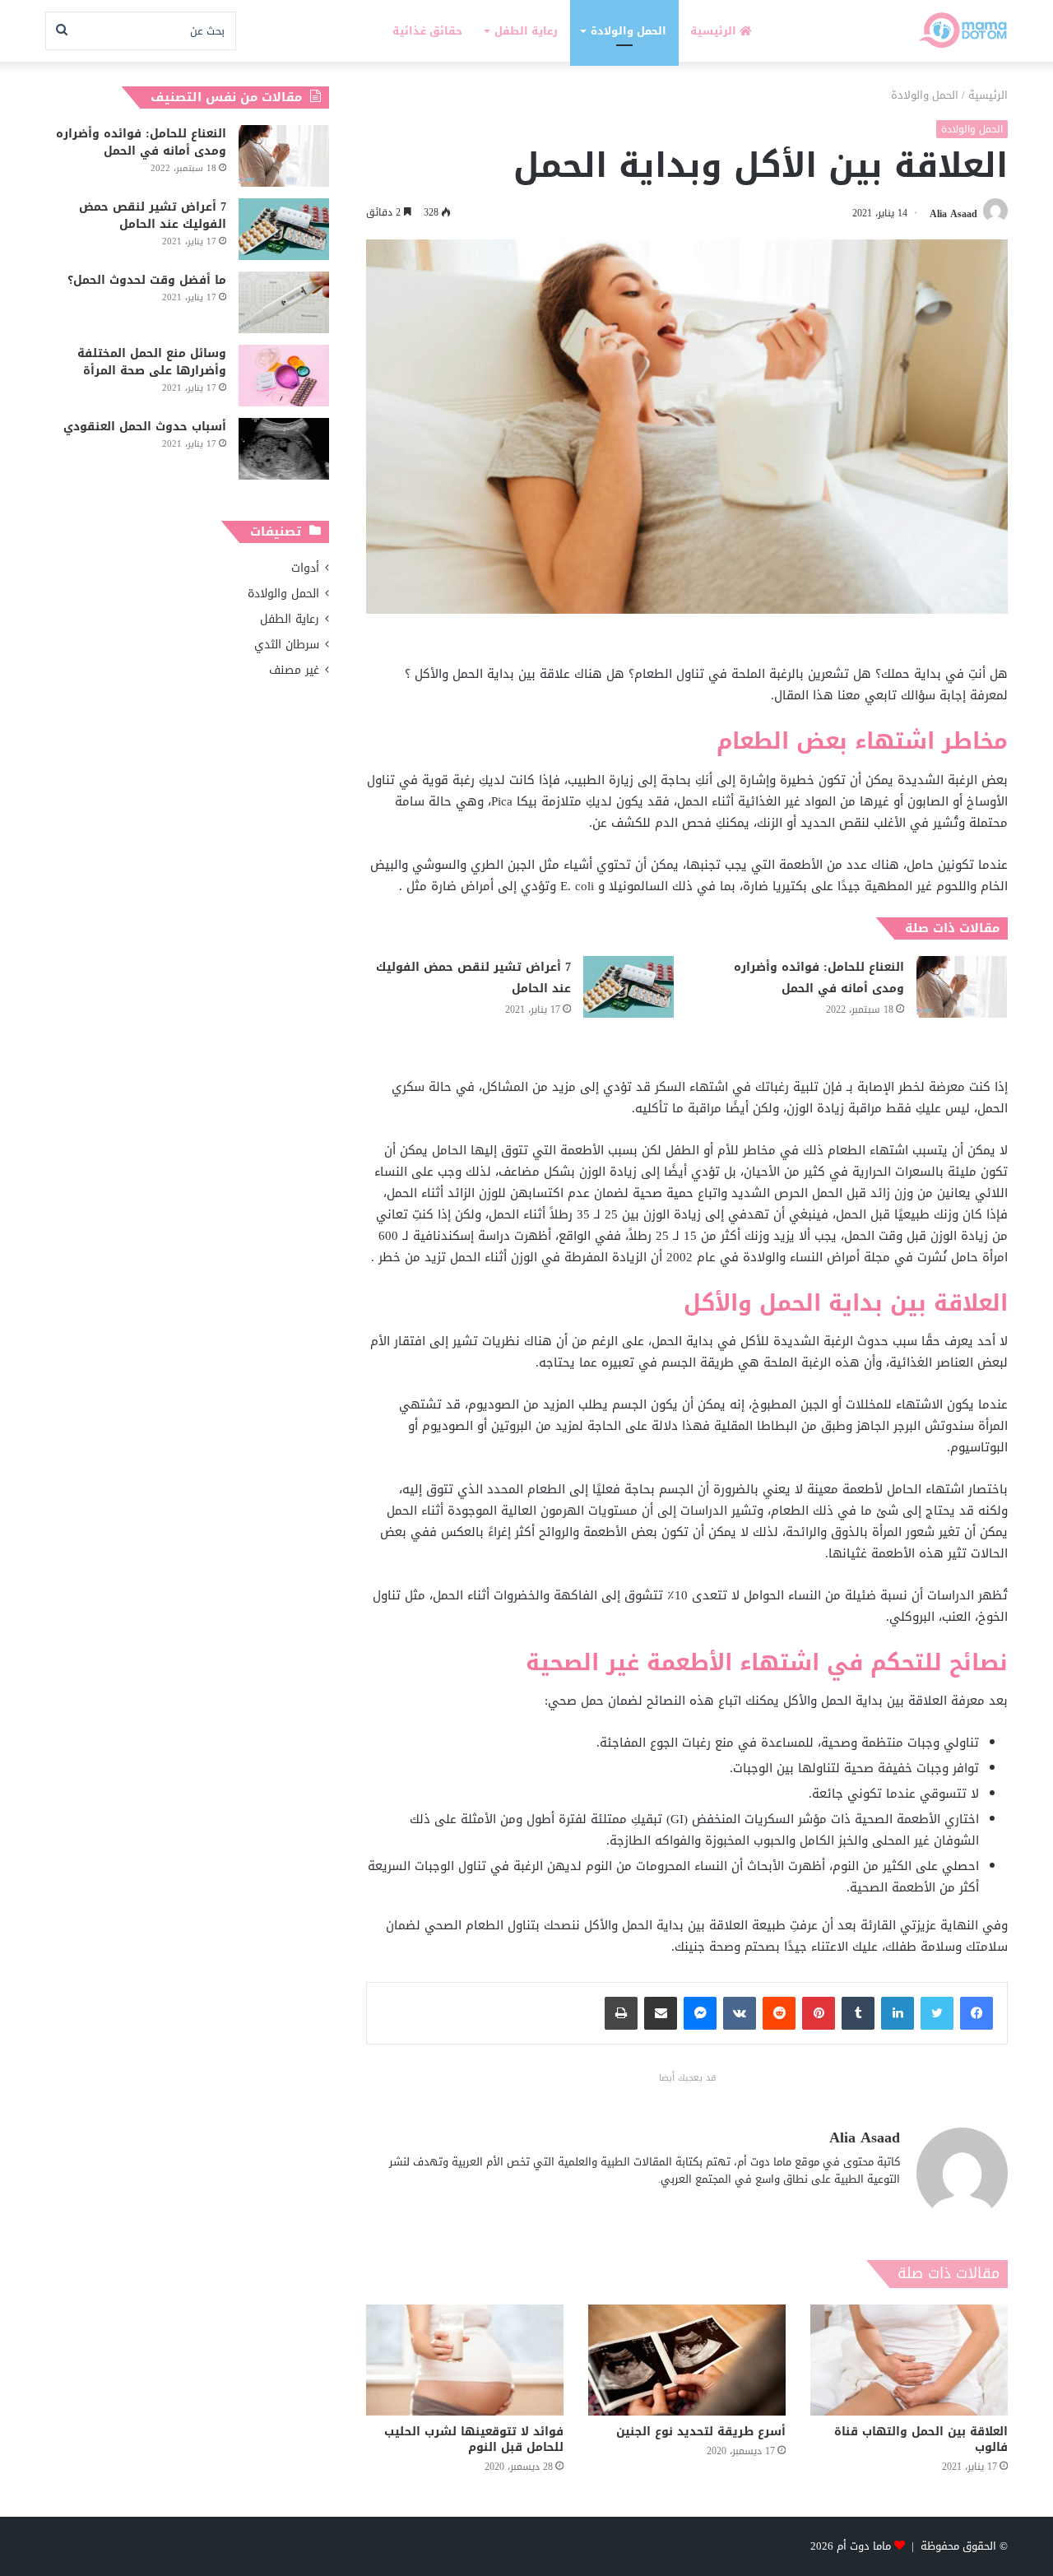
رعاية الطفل (526, 31)
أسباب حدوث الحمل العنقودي (145, 427)
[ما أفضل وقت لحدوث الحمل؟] (284, 302)
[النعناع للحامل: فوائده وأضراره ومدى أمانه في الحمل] (962, 987)
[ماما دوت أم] (962, 31)
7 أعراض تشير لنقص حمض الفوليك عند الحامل (473, 978)
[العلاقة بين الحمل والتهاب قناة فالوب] (909, 2360)
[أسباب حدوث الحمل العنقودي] (284, 449)
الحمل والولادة (629, 31)
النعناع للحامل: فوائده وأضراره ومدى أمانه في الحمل (819, 978)
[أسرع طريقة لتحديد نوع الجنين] (687, 2360)
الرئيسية (715, 31)
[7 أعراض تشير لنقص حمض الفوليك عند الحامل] (629, 987)
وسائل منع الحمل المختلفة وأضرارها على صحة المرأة (152, 362)
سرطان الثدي (287, 645)
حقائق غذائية (427, 31)
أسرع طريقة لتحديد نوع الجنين (701, 2432)
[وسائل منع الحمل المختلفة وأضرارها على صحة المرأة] (284, 376)
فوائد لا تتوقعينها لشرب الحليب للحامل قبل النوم (474, 2439)
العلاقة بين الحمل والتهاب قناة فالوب (921, 2439)
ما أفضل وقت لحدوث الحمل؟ (147, 280)
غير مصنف (294, 670)
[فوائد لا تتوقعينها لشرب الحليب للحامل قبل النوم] (465, 2360)
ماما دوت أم (864, 2546)
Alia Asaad (953, 213)
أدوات (305, 568)
